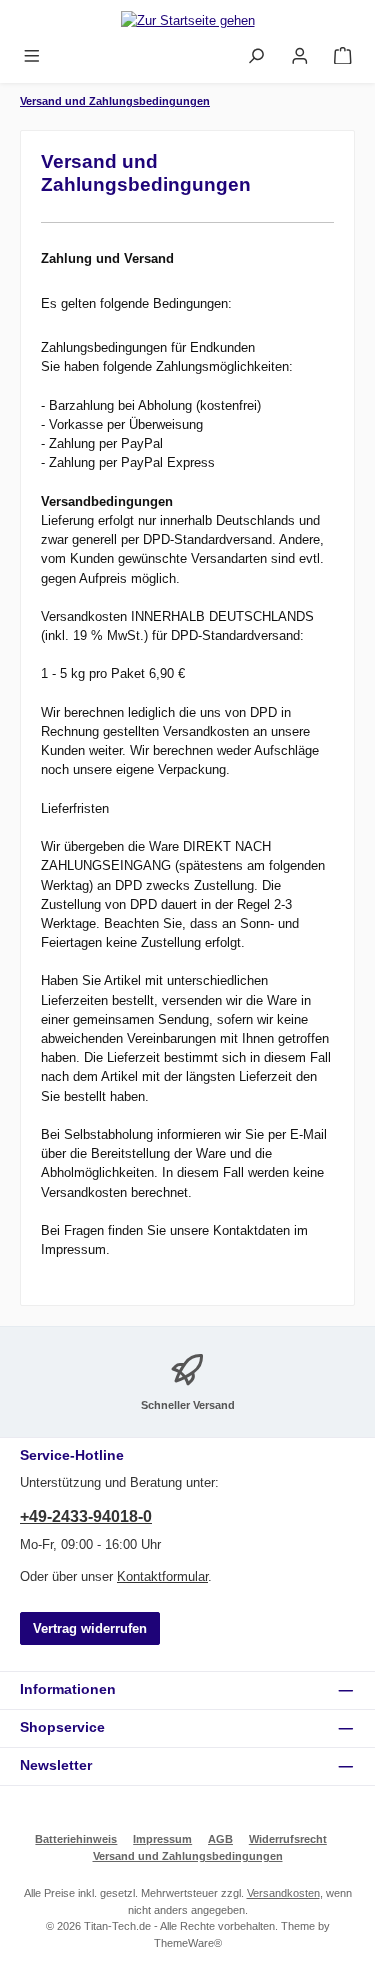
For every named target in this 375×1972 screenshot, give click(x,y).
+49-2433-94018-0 (86, 1516)
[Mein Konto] (300, 56)
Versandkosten (283, 1893)
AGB (220, 1839)
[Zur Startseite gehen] (188, 20)
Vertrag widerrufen (90, 1628)
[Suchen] (256, 56)
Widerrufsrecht (288, 1839)
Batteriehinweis (76, 1839)
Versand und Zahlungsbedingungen (188, 1856)
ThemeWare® (188, 1943)
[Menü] (32, 56)
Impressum (162, 1839)
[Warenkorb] (343, 56)
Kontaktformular (162, 1576)
